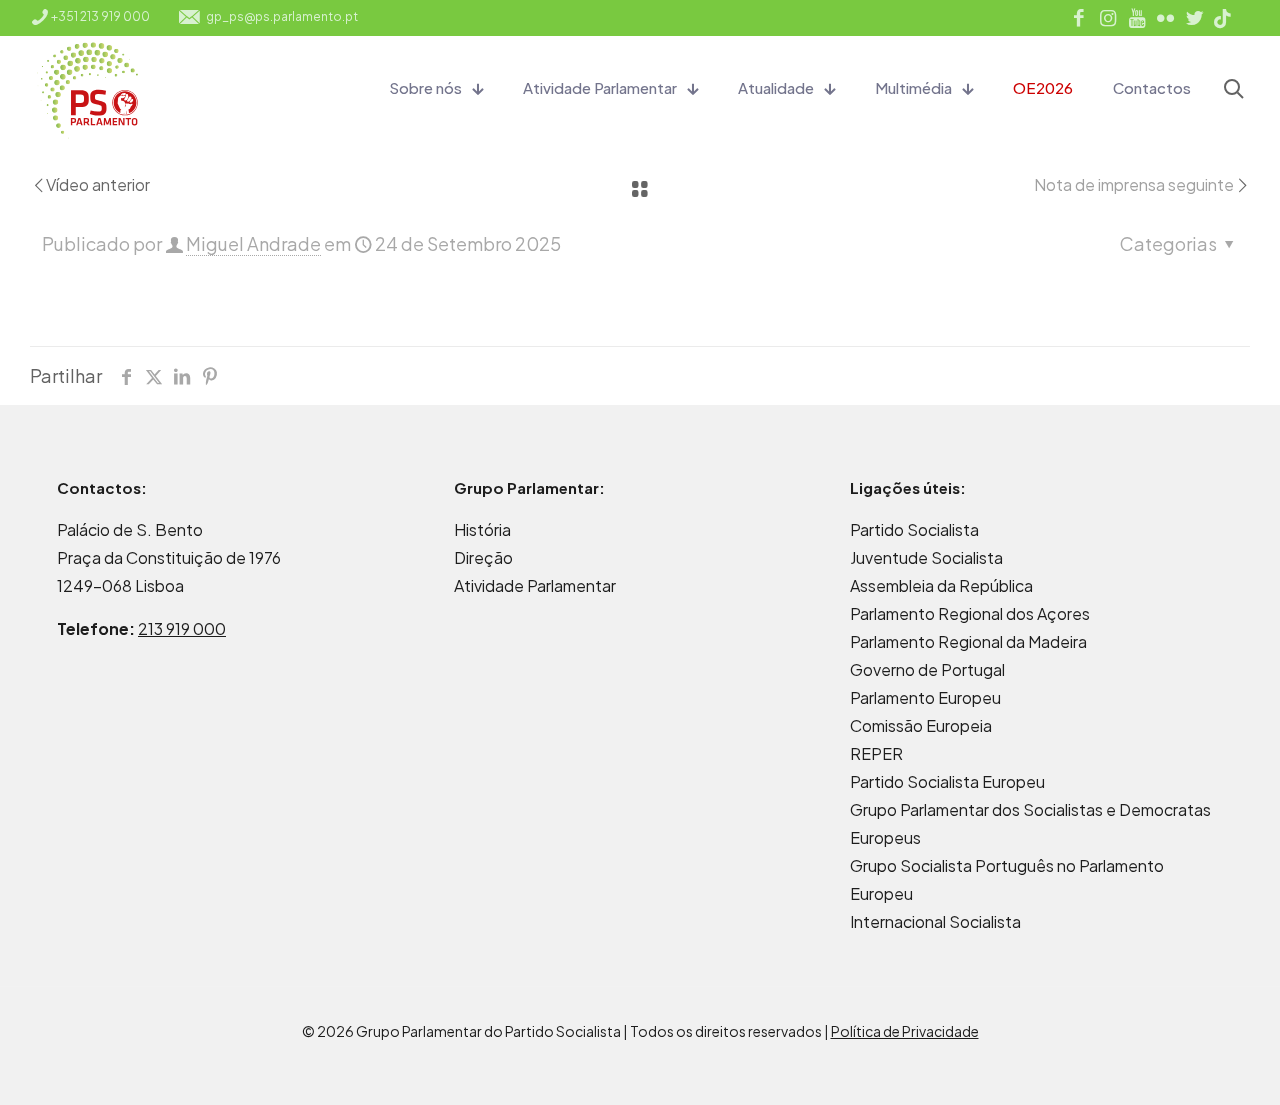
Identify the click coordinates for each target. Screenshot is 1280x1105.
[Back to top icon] (1184, 1064)
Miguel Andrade (253, 243)
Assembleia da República (941, 585)
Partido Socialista (914, 529)
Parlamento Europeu (925, 697)
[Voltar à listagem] (640, 189)
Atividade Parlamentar (535, 585)
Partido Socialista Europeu (947, 781)
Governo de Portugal (927, 669)
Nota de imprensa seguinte (1134, 184)
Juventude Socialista (926, 557)
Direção (483, 557)
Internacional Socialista (935, 921)
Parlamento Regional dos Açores (970, 613)
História (482, 529)
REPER (876, 753)
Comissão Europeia (921, 725)
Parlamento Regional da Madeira (968, 641)
